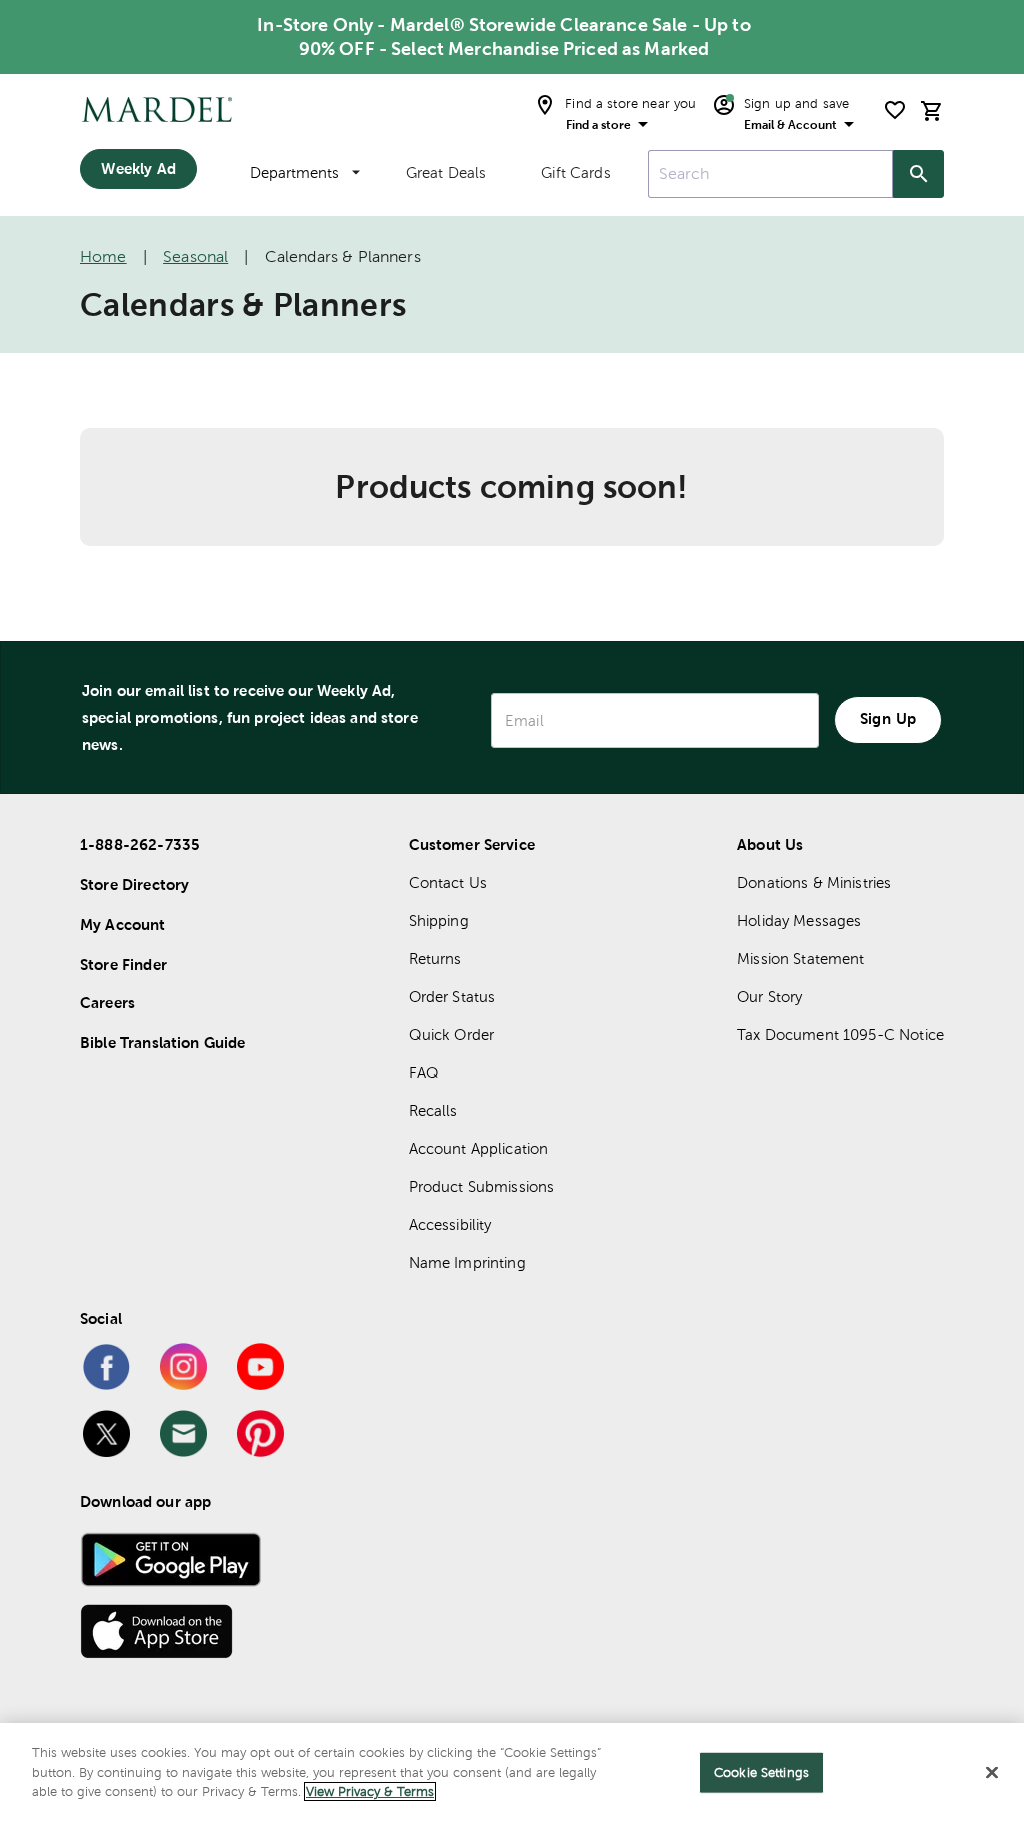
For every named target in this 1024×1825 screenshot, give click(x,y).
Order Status (452, 996)
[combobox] (770, 174)
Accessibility (450, 1224)
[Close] (992, 1773)
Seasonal (195, 256)
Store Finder (123, 964)
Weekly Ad (138, 168)
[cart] (932, 110)
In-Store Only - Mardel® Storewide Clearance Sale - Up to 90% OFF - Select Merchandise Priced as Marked (503, 36)
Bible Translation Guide (162, 1042)
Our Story (769, 996)
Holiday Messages (799, 920)
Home (103, 256)
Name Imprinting (467, 1262)
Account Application (479, 1148)
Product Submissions (482, 1186)
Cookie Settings (761, 1772)
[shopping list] (895, 110)
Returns (435, 958)
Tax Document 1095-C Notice (840, 1034)
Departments (294, 172)
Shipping (439, 920)
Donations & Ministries (814, 882)
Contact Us (448, 882)
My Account (123, 924)
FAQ (424, 1072)
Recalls (433, 1110)
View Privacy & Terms (370, 1791)
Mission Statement (801, 958)
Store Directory (134, 884)
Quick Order (452, 1034)
